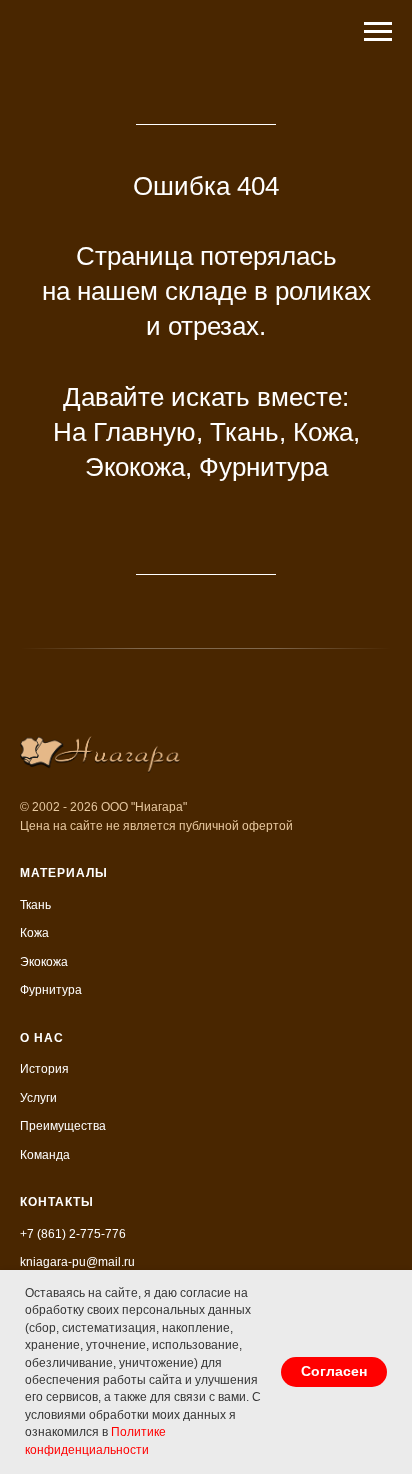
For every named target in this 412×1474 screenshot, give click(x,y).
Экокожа (135, 467)
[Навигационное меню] (378, 32)
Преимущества (63, 1126)
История (44, 1069)
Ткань (244, 432)
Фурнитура (263, 467)
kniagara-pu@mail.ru (77, 1262)
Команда (45, 1155)
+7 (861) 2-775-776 (73, 1234)
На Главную (124, 432)
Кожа (323, 432)
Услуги (38, 1098)
